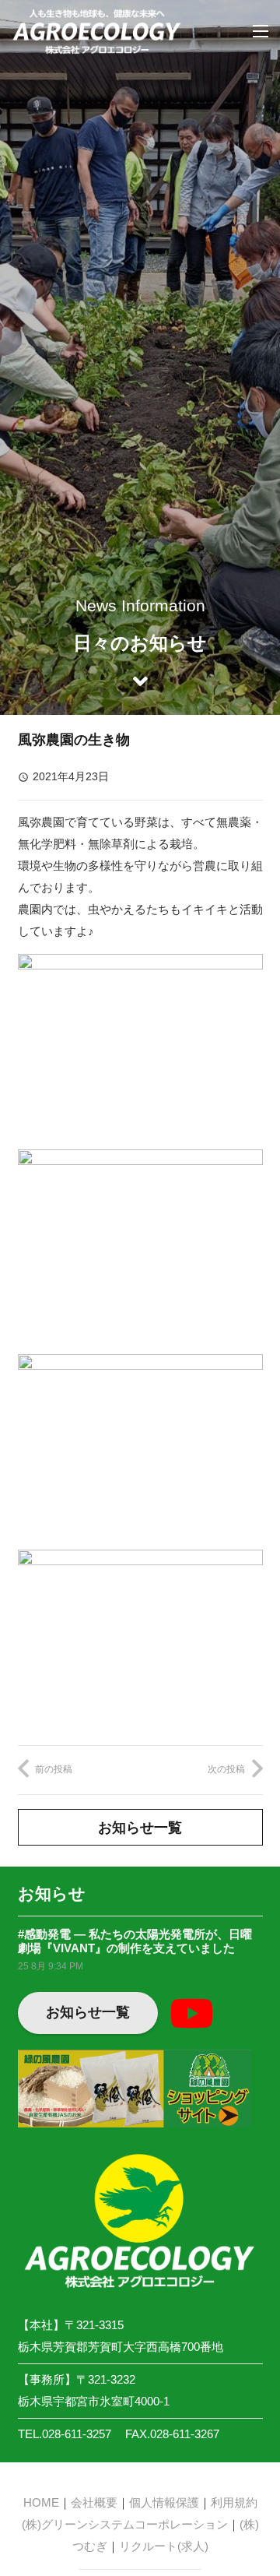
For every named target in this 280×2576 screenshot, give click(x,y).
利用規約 (234, 2502)
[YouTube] (191, 2013)
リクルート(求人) (164, 2546)
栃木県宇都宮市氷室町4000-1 (94, 2401)
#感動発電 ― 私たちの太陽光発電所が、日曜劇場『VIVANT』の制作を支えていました (135, 1941)
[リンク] (97, 31)
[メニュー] (261, 31)
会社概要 (94, 2502)
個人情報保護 (164, 2502)
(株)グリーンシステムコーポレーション (125, 2524)
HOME (41, 2502)
